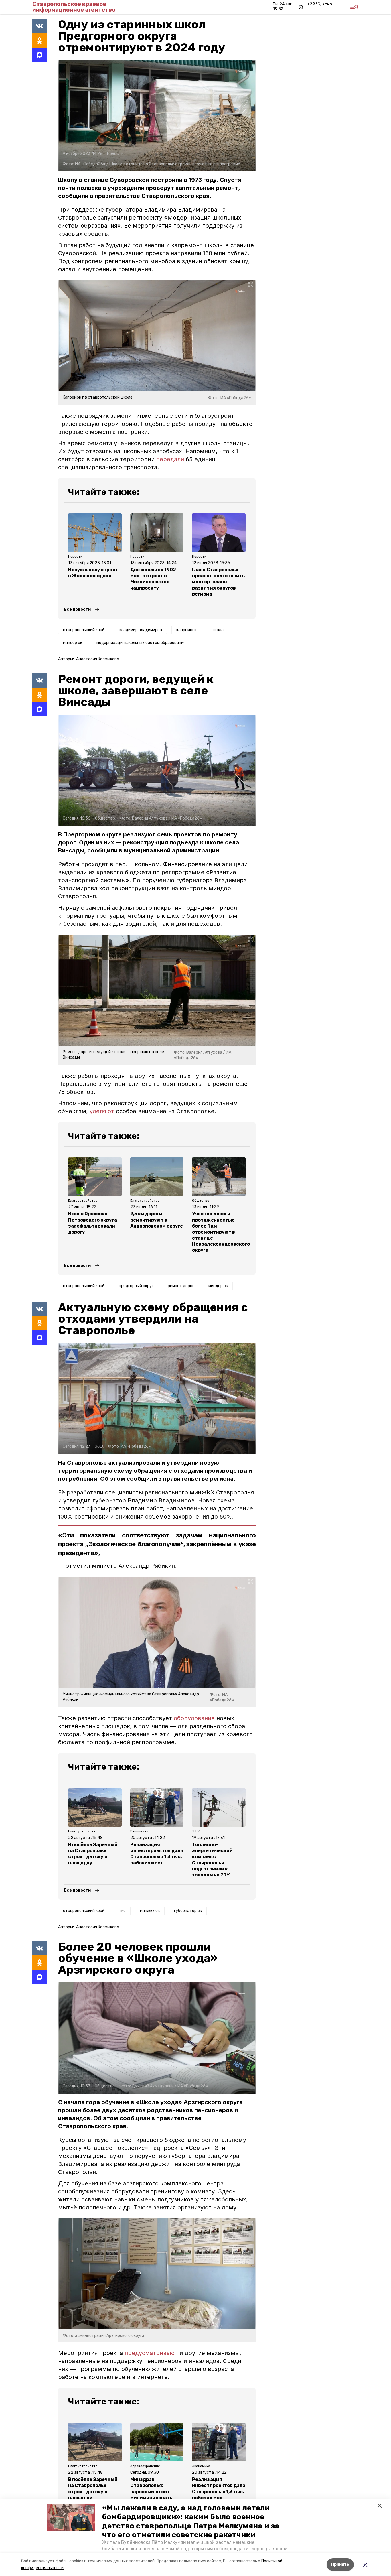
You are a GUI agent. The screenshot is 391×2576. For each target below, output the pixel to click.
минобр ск (73, 643)
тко (122, 1911)
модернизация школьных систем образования (141, 643)
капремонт (187, 630)
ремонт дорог (181, 1286)
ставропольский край (84, 630)
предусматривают (151, 2353)
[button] (71, 2517)
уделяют (102, 1111)
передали (170, 459)
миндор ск (218, 1286)
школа (218, 630)
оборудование (194, 1718)
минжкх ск (150, 1911)
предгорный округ (136, 1286)
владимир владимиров (140, 630)
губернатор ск (188, 1911)
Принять (340, 2564)
